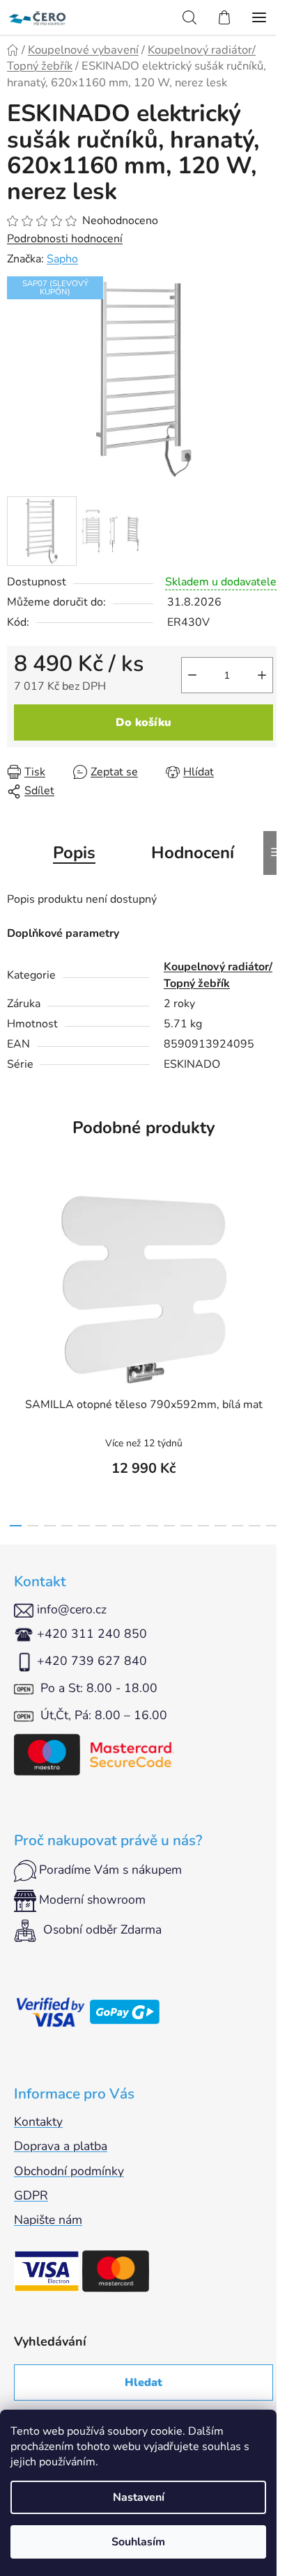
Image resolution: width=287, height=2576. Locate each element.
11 (204, 1526)
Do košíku (143, 722)
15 (272, 1526)
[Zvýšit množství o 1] (262, 675)
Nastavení (139, 2497)
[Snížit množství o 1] (192, 675)
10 (186, 1526)
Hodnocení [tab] (193, 853)
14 (255, 1526)
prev (15, 1262)
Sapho (62, 259)
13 (238, 1526)
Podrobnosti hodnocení (65, 239)
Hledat (143, 2383)
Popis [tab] (74, 853)
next (272, 1262)
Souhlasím (138, 2542)
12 (220, 1526)
